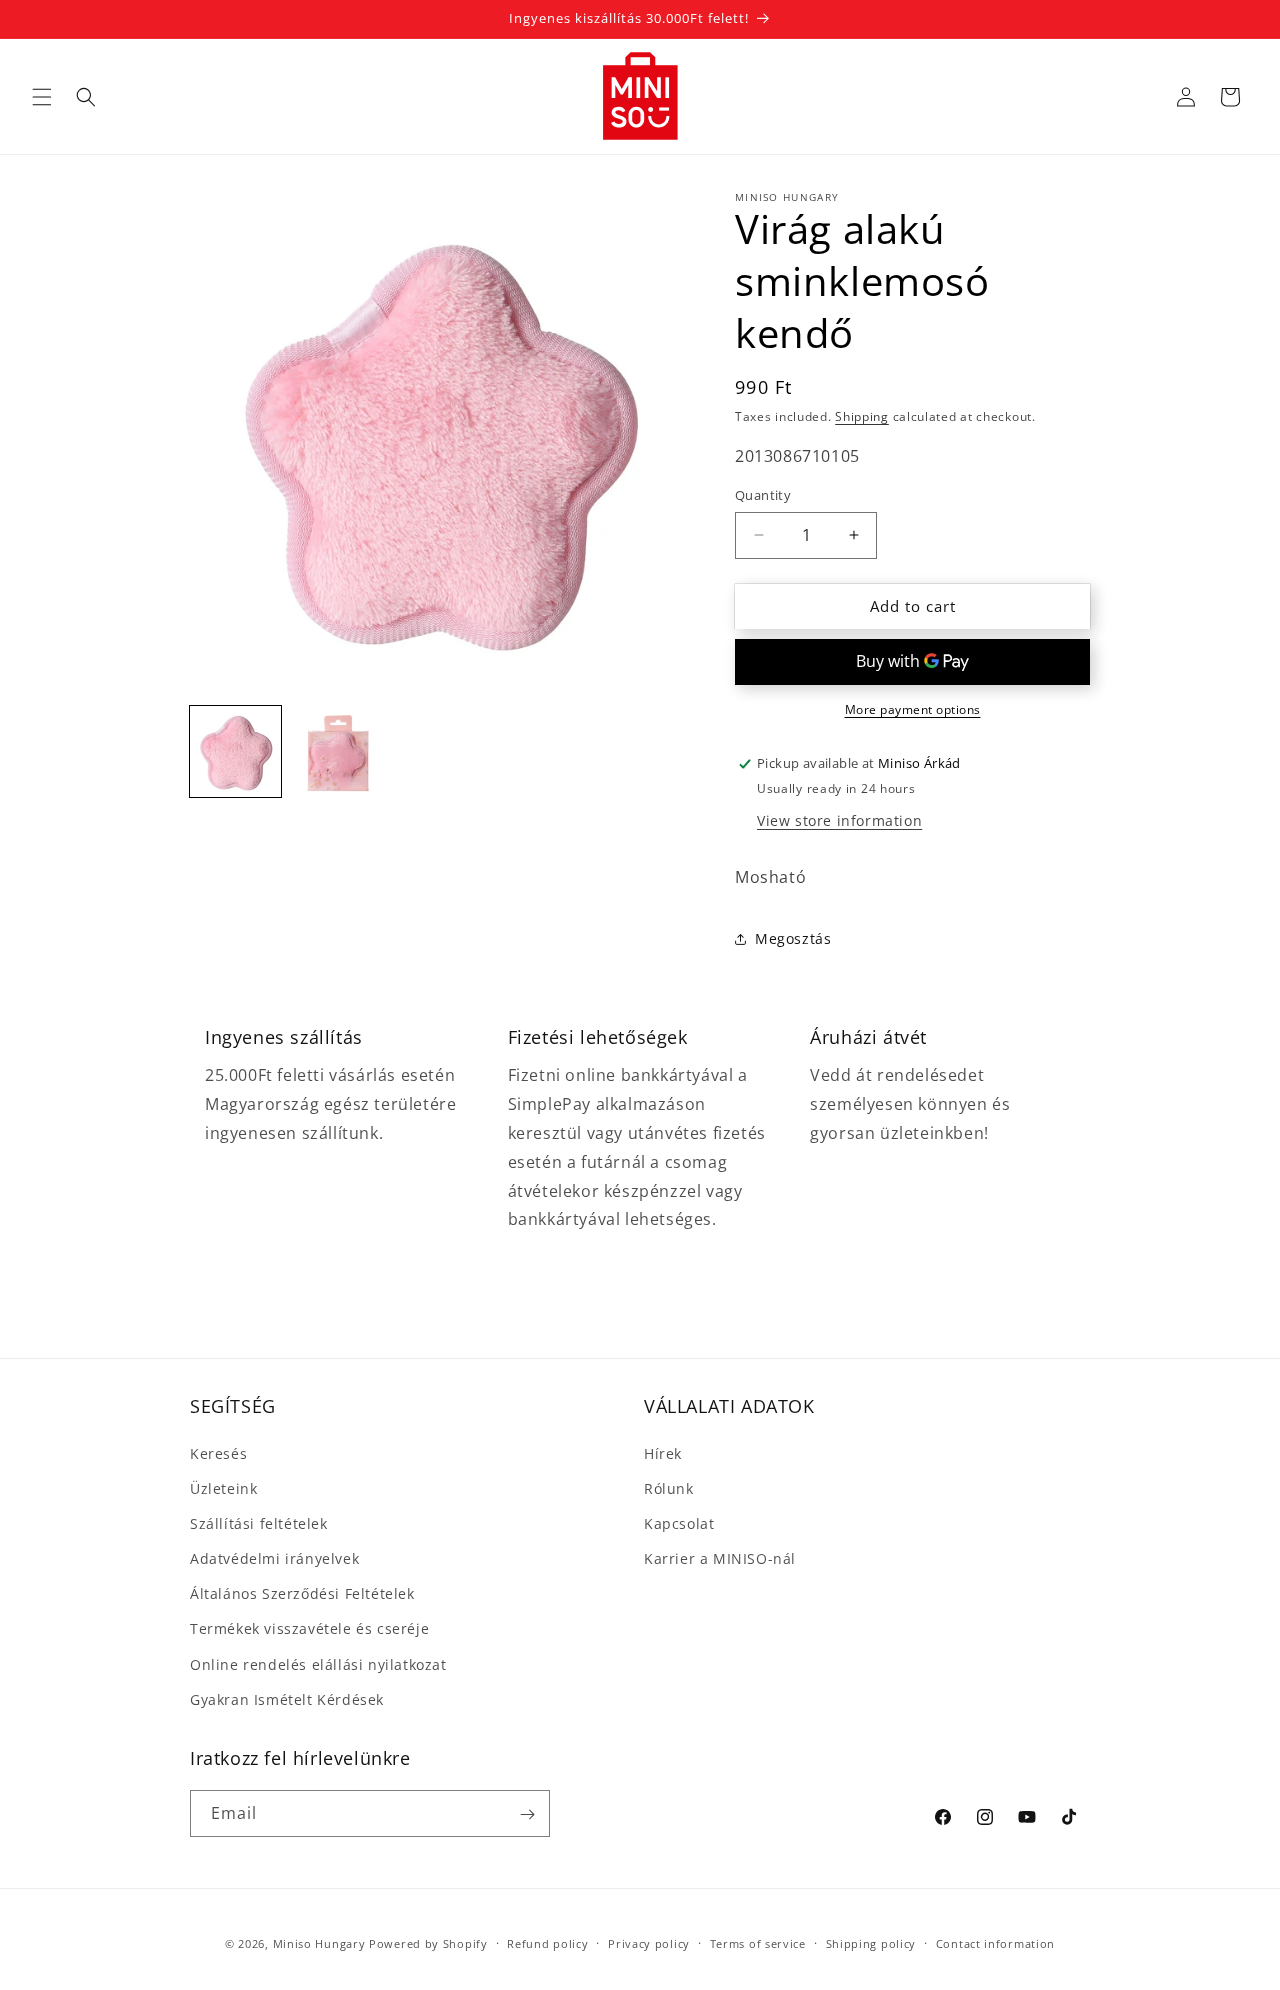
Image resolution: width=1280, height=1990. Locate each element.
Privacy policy (649, 1942)
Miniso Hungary (319, 1943)
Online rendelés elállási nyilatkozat (318, 1664)
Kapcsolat (679, 1523)
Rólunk (669, 1488)
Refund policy (547, 1942)
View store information (839, 820)
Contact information (995, 1942)
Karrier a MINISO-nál (720, 1558)
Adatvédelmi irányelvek (274, 1558)
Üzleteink (223, 1488)
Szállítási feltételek (259, 1523)
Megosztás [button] (793, 938)
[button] (42, 97)
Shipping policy (871, 1942)
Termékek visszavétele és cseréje (309, 1629)
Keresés (218, 1453)
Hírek (663, 1453)
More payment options (913, 709)
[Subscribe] (527, 1814)
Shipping (862, 416)
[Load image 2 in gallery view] (336, 751)
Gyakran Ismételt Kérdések (287, 1699)
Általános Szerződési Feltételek (302, 1593)
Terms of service (758, 1942)
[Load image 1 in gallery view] (235, 751)
